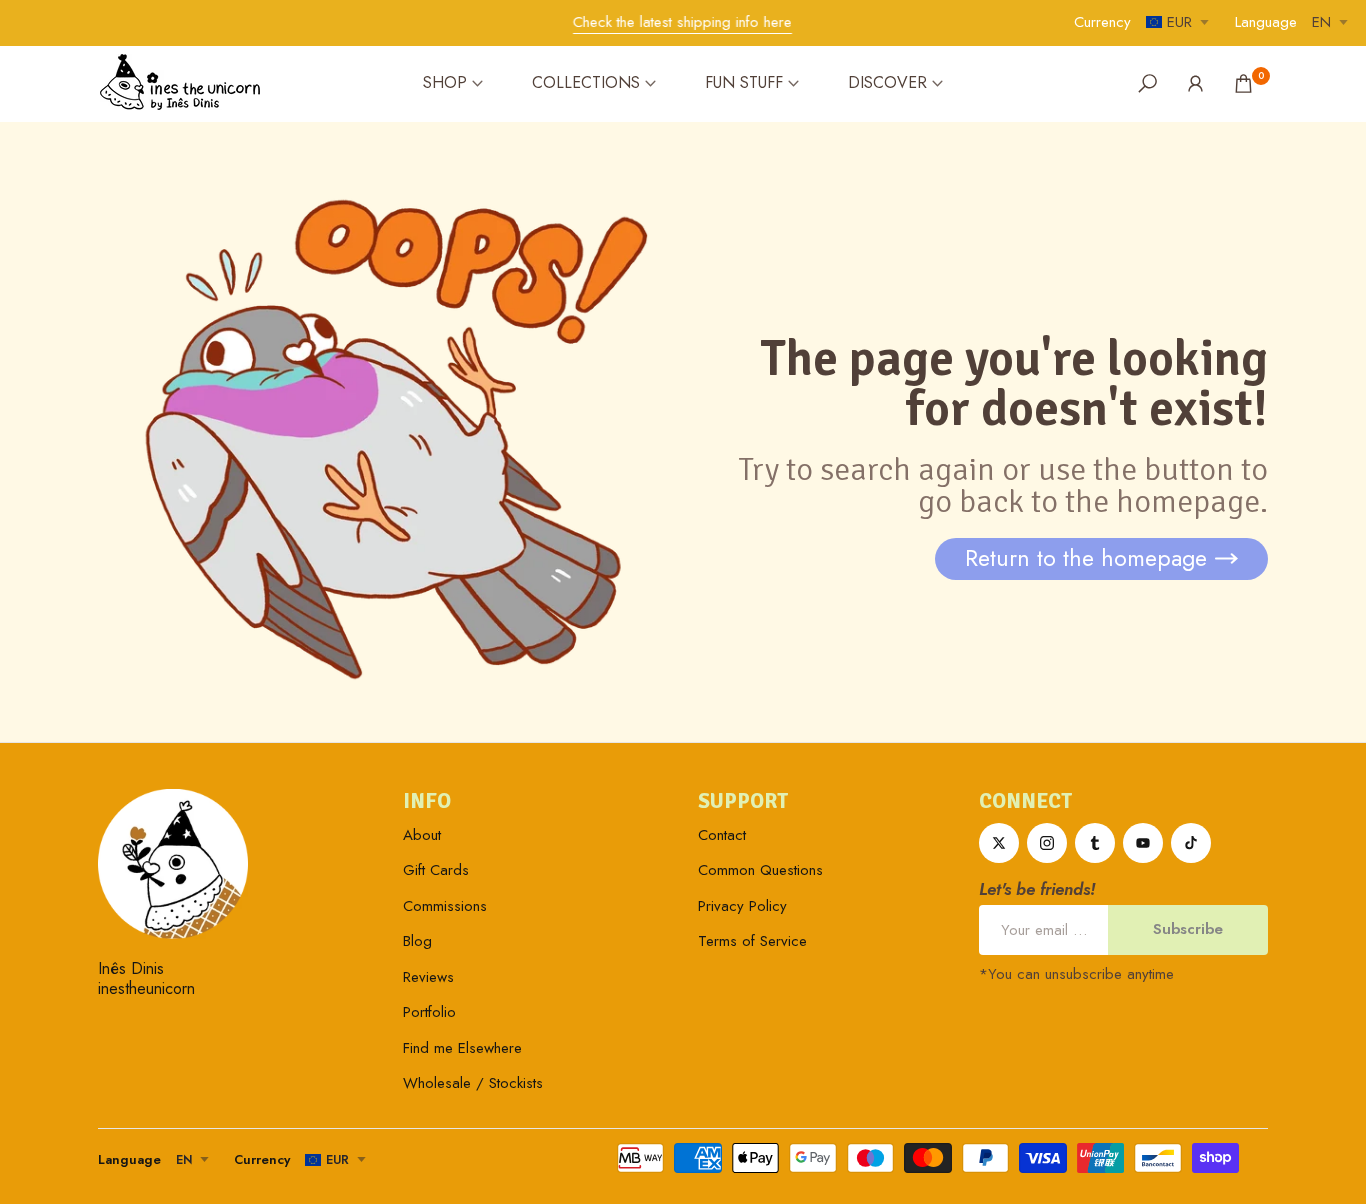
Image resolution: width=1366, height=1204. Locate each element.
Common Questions (760, 870)
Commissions (445, 906)
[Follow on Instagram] (1047, 843)
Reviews (428, 977)
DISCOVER (887, 82)
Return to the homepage (1086, 558)
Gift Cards (436, 870)
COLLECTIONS (586, 82)
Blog (417, 941)
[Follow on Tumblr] (1095, 843)
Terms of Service (752, 941)
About (422, 835)
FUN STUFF (744, 82)
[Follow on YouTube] (1143, 843)
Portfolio (429, 1012)
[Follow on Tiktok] (1191, 843)
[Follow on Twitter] (999, 843)
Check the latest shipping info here (682, 22)
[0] (1243, 83)
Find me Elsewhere (462, 1048)
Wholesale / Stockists (473, 1083)
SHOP (445, 82)
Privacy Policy (742, 906)
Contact (722, 835)
